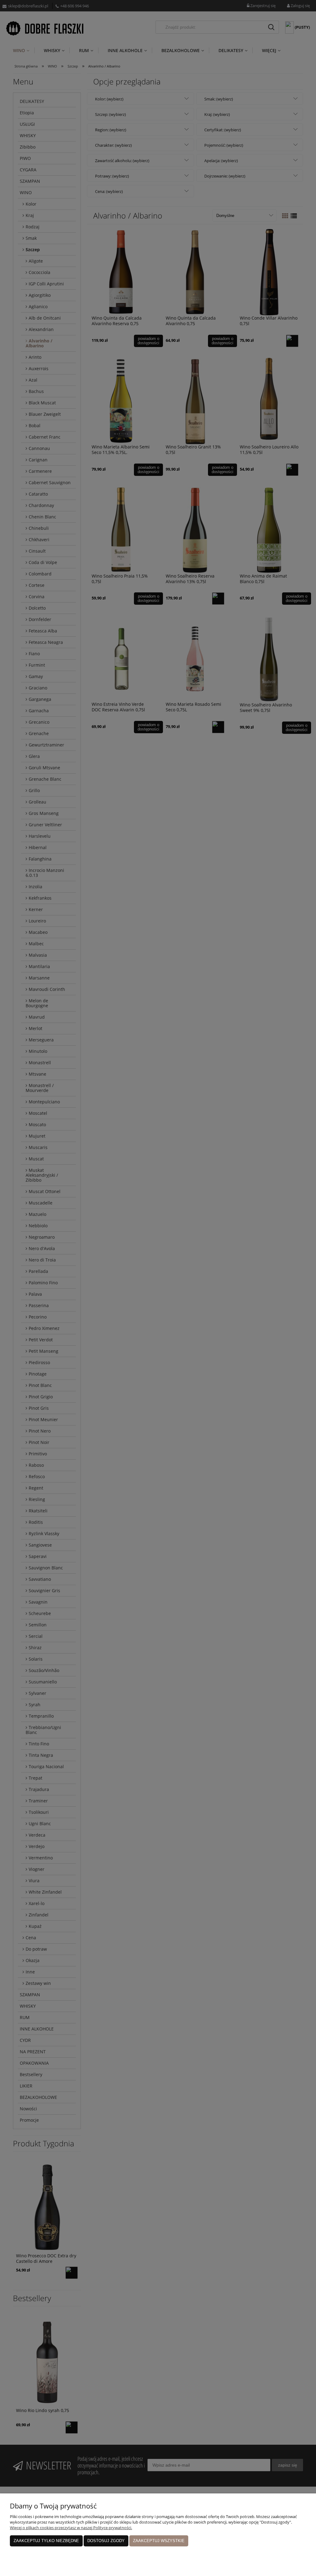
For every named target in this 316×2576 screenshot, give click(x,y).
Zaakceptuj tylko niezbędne (46, 2541)
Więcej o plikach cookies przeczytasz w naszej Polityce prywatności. (71, 2528)
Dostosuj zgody (106, 2541)
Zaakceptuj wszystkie (159, 2541)
